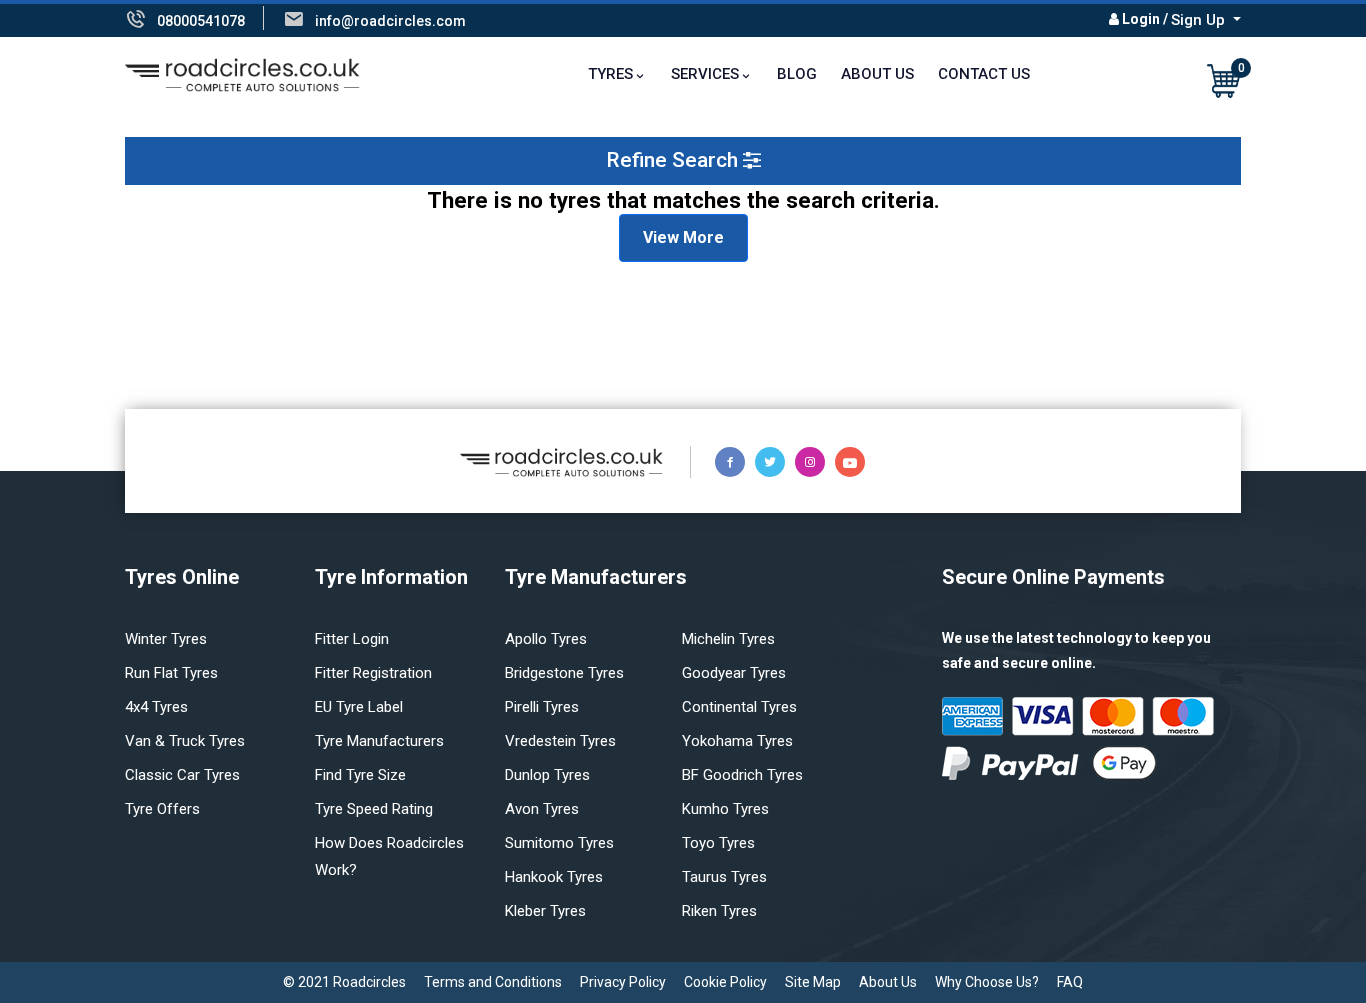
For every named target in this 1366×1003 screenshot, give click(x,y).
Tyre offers (162, 809)
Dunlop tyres (547, 775)
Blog (797, 74)
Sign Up (1200, 20)
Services (705, 74)
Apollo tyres (546, 639)
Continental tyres (739, 707)
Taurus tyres (724, 877)
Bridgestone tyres (564, 673)
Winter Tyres (166, 639)
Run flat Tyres (171, 673)
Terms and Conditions (493, 982)
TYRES (610, 74)
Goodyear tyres (734, 673)
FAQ (1070, 982)
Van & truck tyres (185, 741)
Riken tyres (719, 911)
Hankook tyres (554, 877)
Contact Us (984, 74)
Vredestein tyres (560, 741)
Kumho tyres (725, 809)
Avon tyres (542, 809)
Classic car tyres (182, 775)
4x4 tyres (156, 707)
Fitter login (352, 639)
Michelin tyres (728, 639)
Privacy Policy (623, 982)
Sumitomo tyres (559, 843)
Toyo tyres (718, 843)
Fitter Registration (373, 673)
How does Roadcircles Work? (389, 856)
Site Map (813, 982)
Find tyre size (360, 775)
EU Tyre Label (359, 707)
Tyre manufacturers (379, 741)
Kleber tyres (545, 911)
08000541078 (201, 21)
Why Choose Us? (987, 982)
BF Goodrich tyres (742, 775)
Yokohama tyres (737, 741)
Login (1141, 19)
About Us (877, 74)
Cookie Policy (725, 982)
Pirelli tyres (542, 707)
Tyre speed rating (374, 809)
